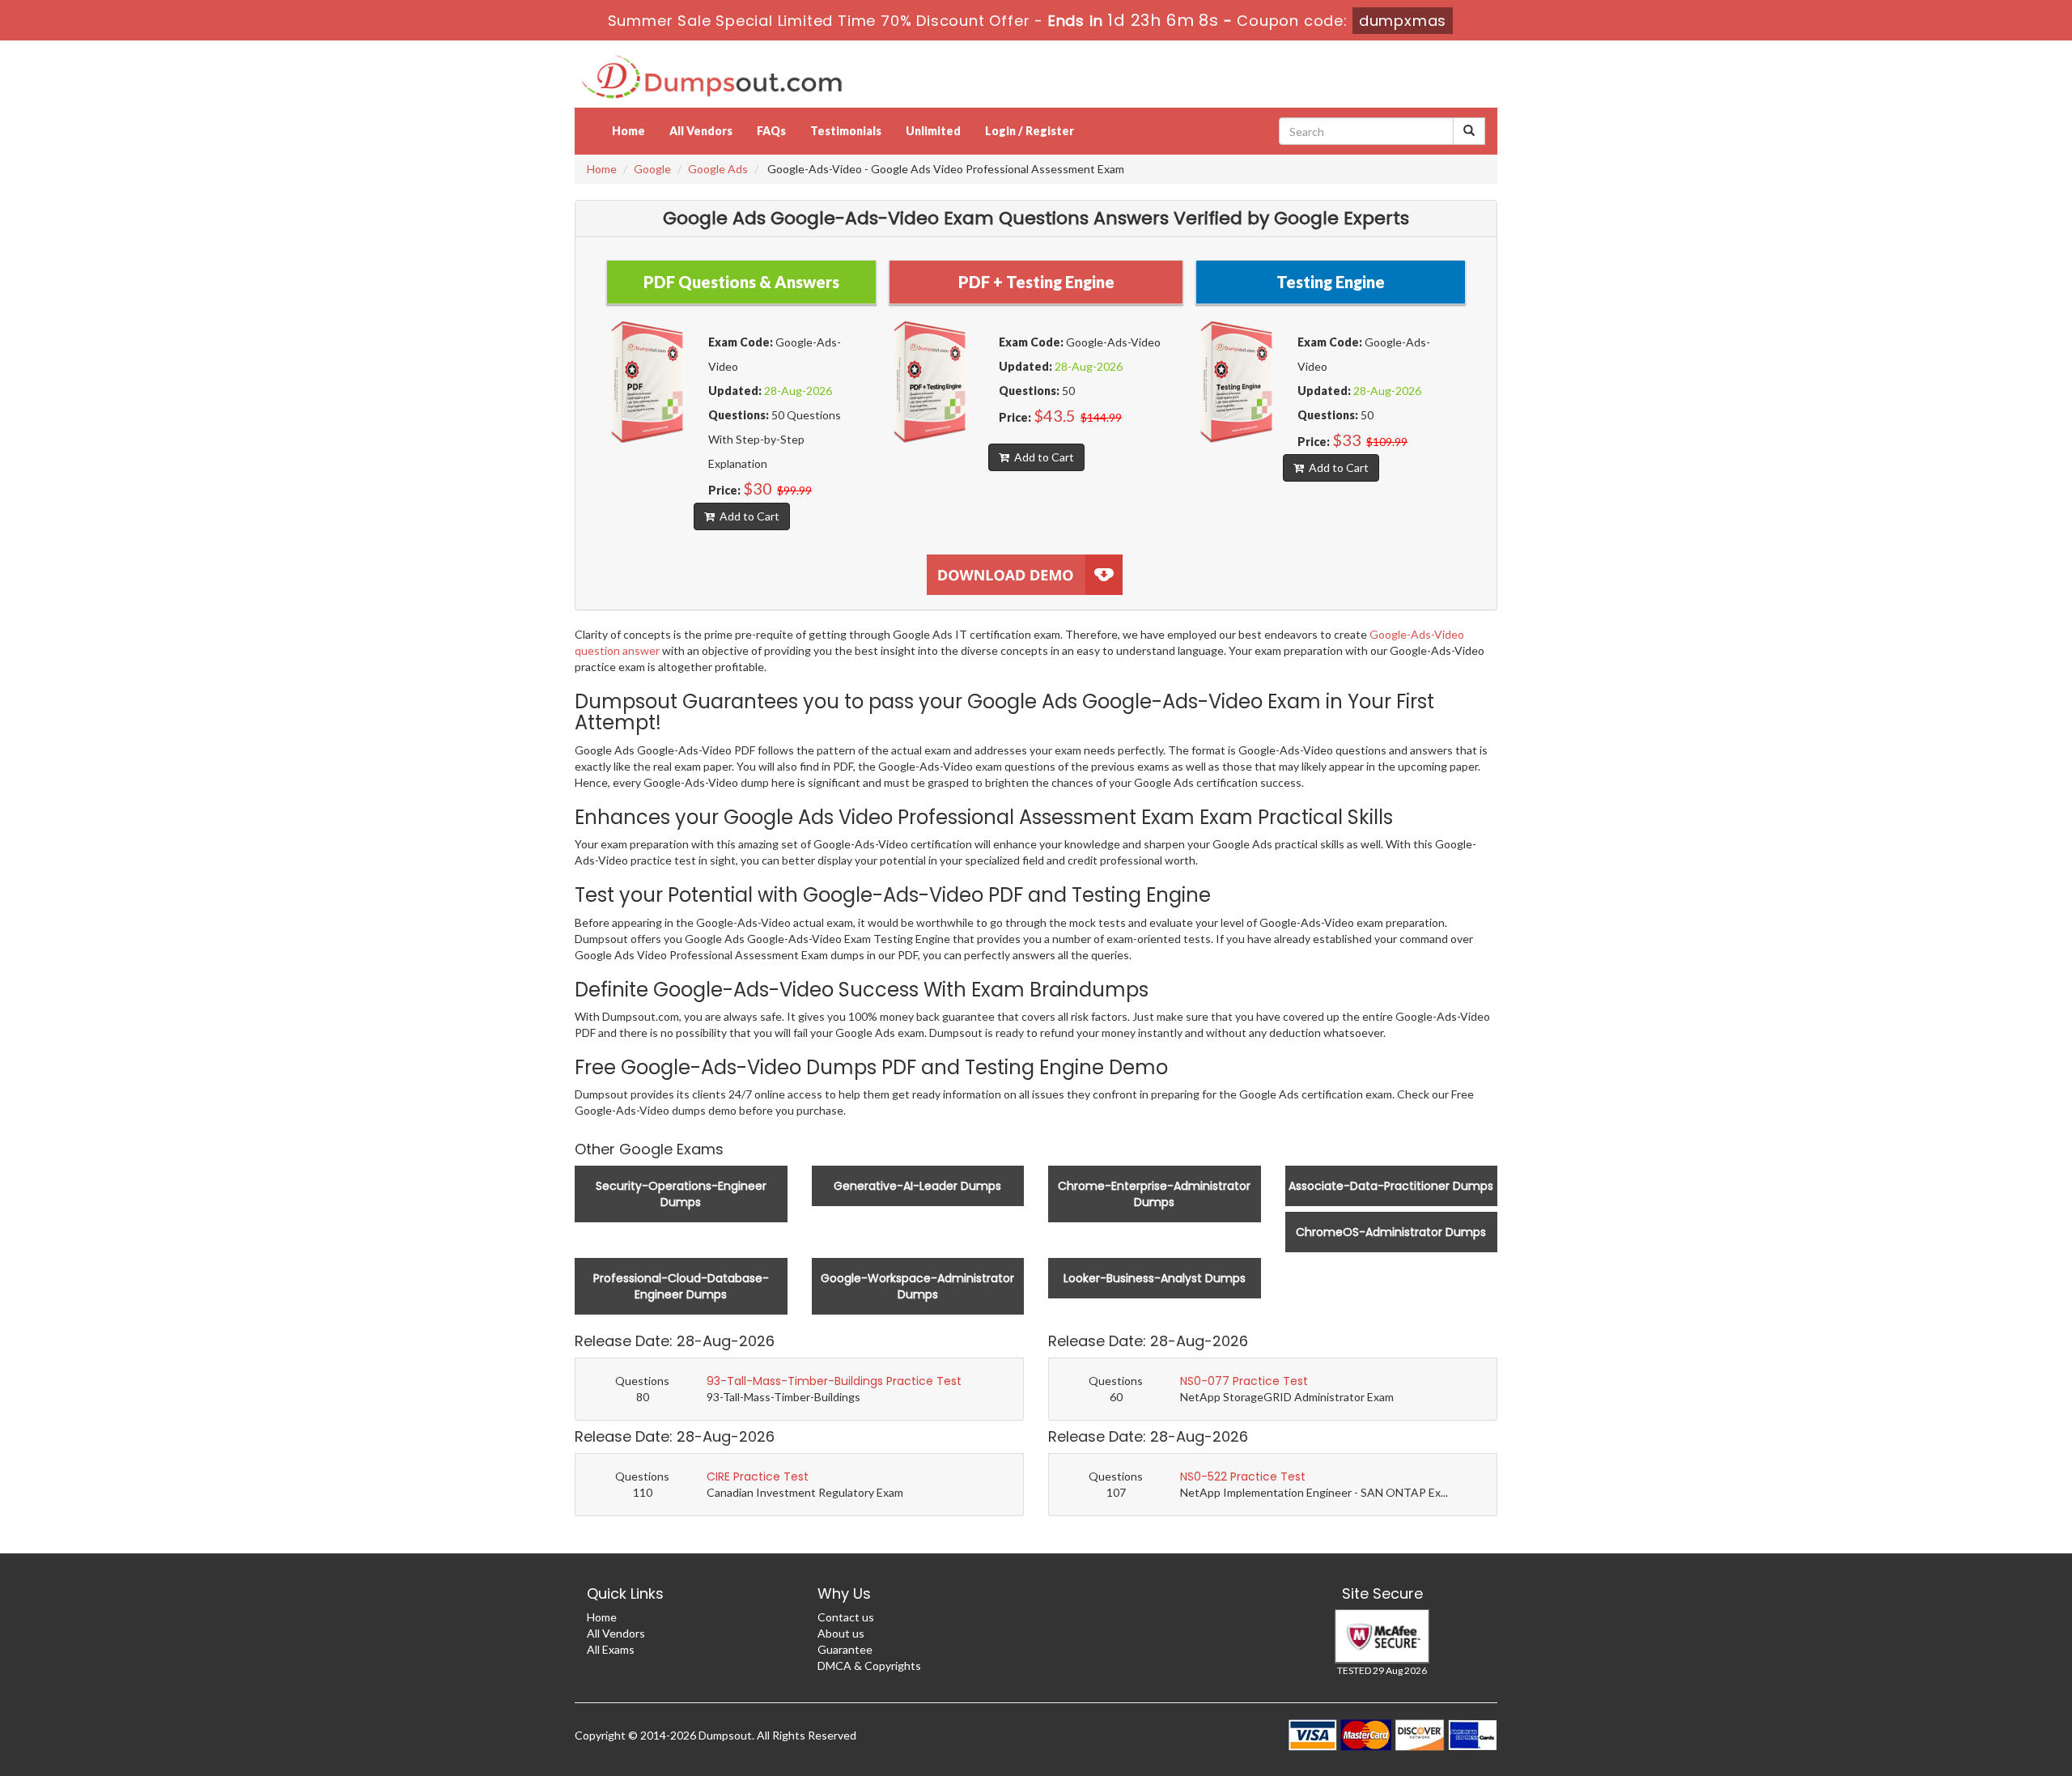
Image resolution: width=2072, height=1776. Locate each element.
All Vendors (701, 131)
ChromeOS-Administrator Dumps (1391, 1232)
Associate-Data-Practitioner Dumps (1391, 1186)
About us (841, 1633)
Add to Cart (747, 516)
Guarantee (845, 1649)
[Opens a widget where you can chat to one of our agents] (1961, 1683)
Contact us (846, 1617)
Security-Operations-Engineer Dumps (681, 1194)
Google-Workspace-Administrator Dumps (917, 1286)
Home (628, 131)
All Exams (611, 1649)
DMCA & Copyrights (869, 1666)
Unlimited (933, 131)
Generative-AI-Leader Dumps (917, 1186)
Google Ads (718, 169)
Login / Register (1030, 131)
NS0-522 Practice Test (1243, 1476)
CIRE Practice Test (758, 1476)
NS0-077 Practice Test (1244, 1381)
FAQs (771, 131)
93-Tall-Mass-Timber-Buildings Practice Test (834, 1381)
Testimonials (846, 131)
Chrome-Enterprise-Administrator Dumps (1154, 1194)
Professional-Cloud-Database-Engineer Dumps (681, 1286)
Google (652, 169)
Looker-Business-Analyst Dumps (1155, 1278)
